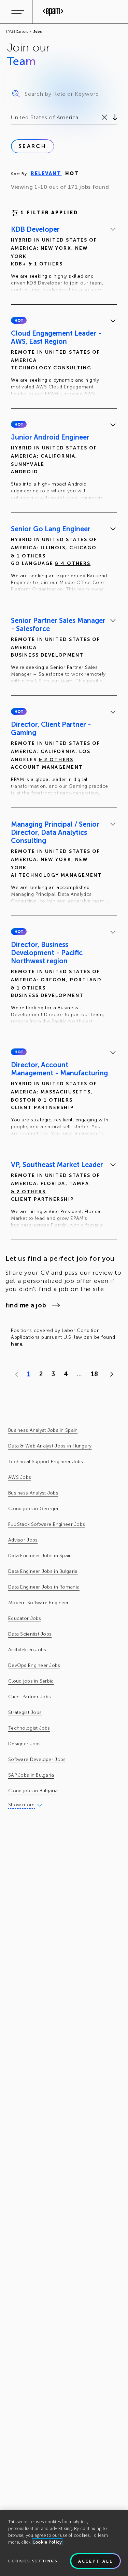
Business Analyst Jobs (33, 1493)
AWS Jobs (20, 1477)
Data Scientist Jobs (30, 1634)
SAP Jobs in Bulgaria (31, 1775)
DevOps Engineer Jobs (34, 1665)
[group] (64, 261)
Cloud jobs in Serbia (31, 1681)
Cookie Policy (47, 2542)
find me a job (26, 1305)
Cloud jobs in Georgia (33, 1509)
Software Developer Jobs (37, 1759)
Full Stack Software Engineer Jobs (47, 1524)
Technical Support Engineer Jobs (46, 1462)
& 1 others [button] (46, 264)
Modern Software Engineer (39, 1603)
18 (94, 1374)
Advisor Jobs (23, 1540)
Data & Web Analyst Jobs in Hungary (50, 1446)
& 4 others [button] (73, 563)
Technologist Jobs (29, 1728)
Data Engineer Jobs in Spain (40, 1556)
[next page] (110, 1374)
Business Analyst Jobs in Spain (43, 1430)
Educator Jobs (25, 1618)
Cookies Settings (33, 2561)
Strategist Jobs (25, 1712)
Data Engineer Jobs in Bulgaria (43, 1571)
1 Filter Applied (49, 213)
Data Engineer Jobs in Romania (44, 1587)
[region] (64, 2543)
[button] (19, 320)
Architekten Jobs (27, 1650)
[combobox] (12, 118)
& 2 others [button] (56, 760)
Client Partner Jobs (30, 1697)
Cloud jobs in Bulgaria (33, 1791)
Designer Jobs (25, 1744)
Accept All (96, 2561)
